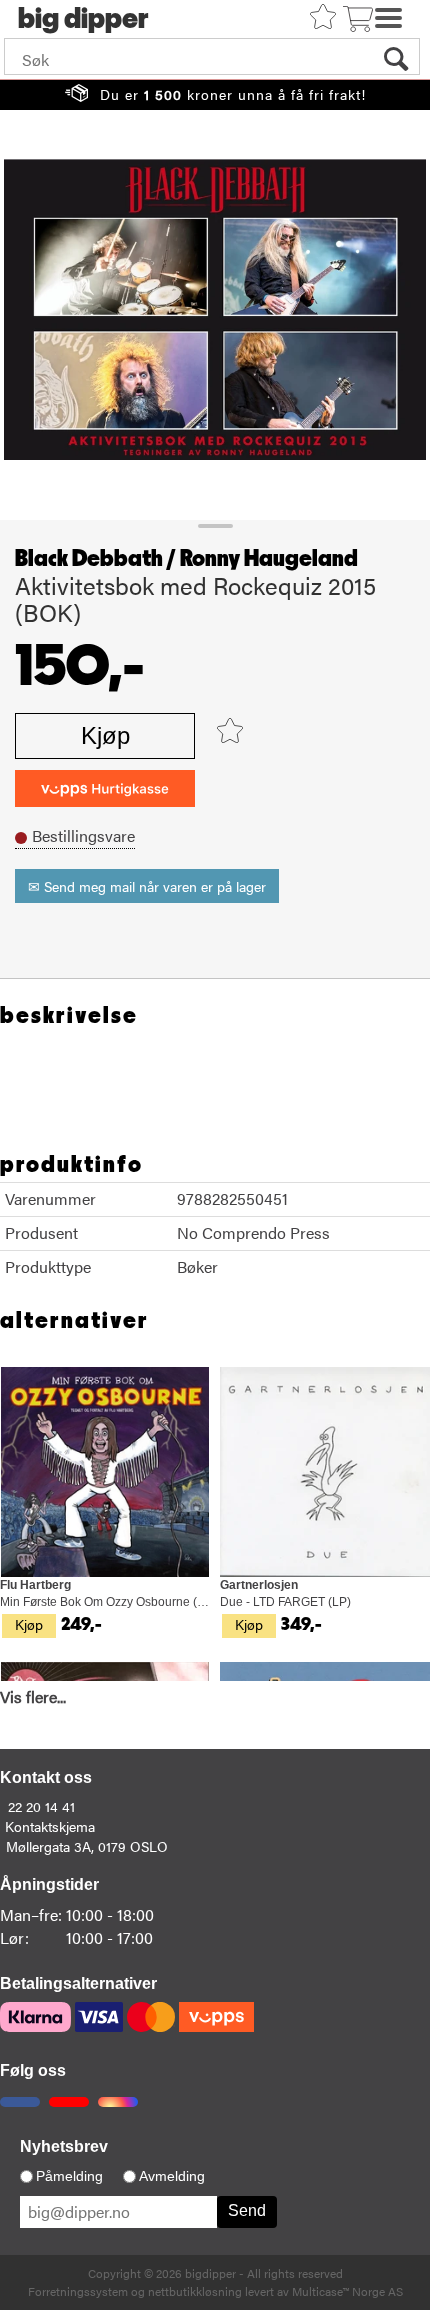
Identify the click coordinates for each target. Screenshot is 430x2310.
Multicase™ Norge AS (347, 2291)
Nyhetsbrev (64, 2146)
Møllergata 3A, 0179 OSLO (87, 1846)
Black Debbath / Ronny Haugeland (186, 559)
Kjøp (105, 735)
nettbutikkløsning (195, 2291)
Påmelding (69, 2176)
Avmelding (172, 2176)
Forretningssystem (78, 2291)
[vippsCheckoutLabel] (105, 788)
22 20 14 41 (41, 1806)
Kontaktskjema (50, 1826)
